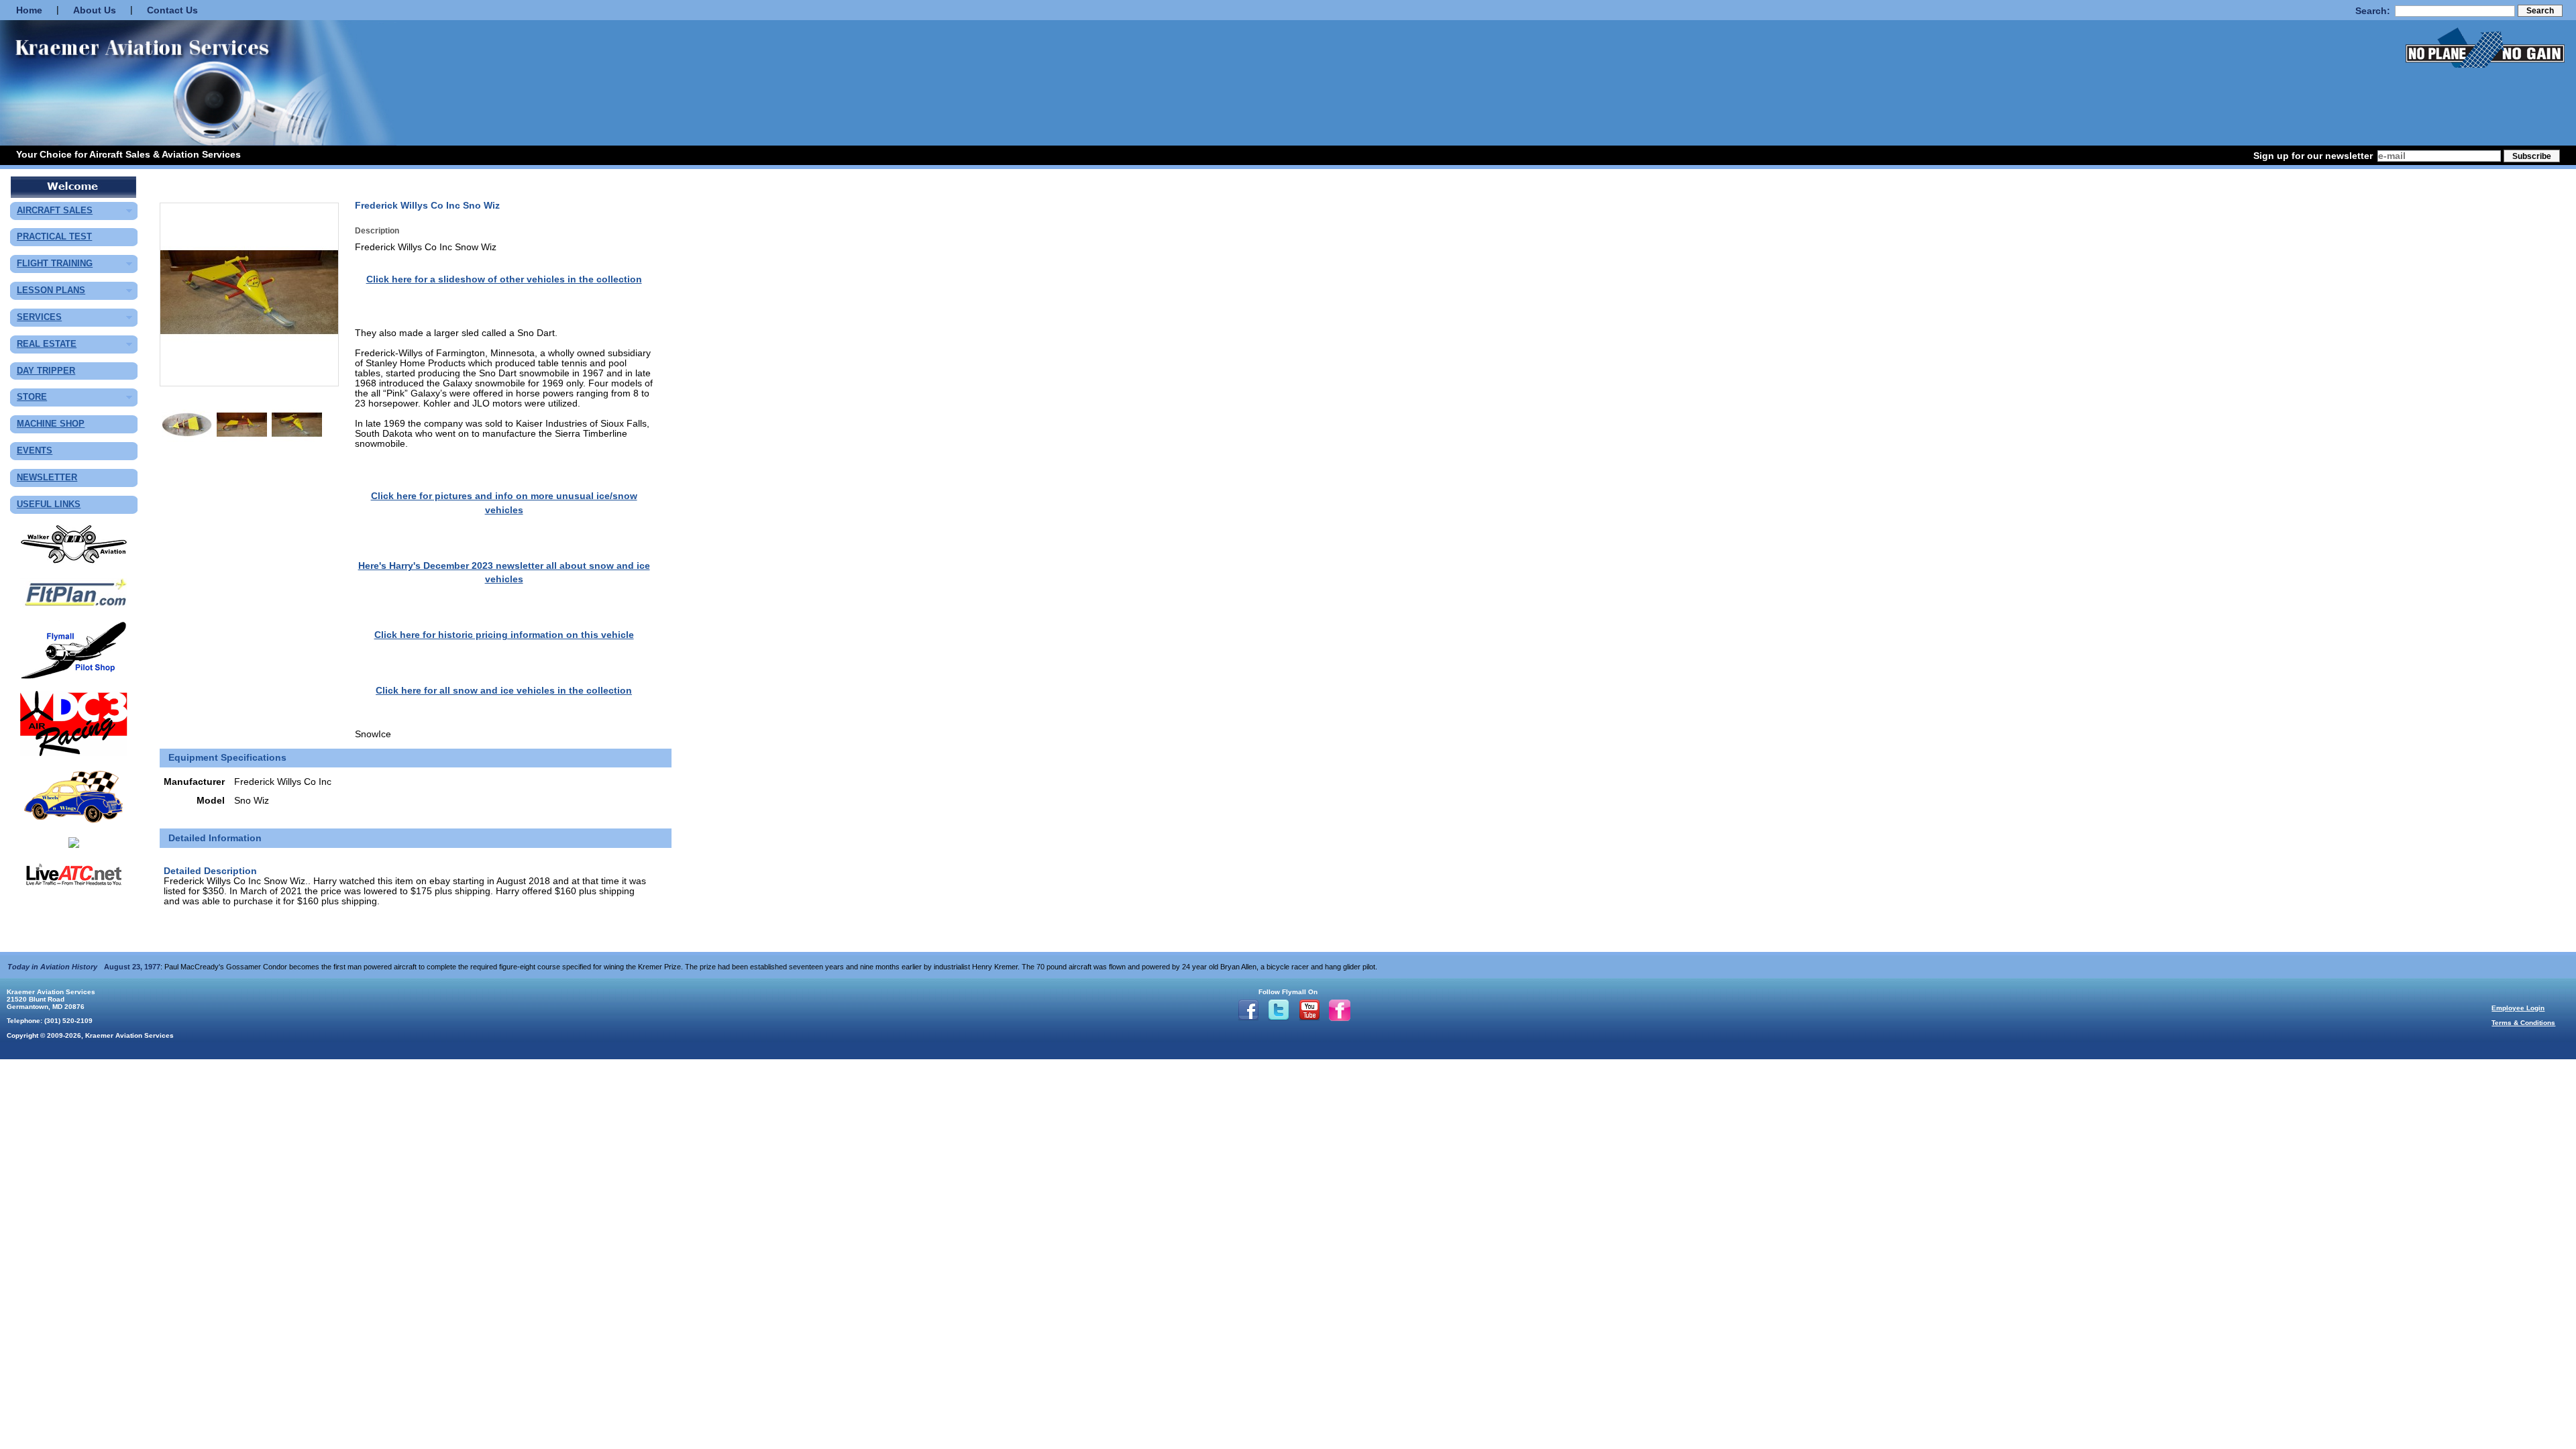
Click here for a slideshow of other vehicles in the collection (504, 279)
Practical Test (54, 237)
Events (35, 451)
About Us (95, 10)
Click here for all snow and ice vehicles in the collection (504, 691)
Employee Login (2518, 1008)
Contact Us (172, 10)
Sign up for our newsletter (2313, 156)
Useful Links (49, 505)
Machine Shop (51, 424)
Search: (2373, 11)
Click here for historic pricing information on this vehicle (504, 635)
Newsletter (47, 478)
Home (29, 10)
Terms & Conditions (2523, 1023)
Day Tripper (46, 371)
